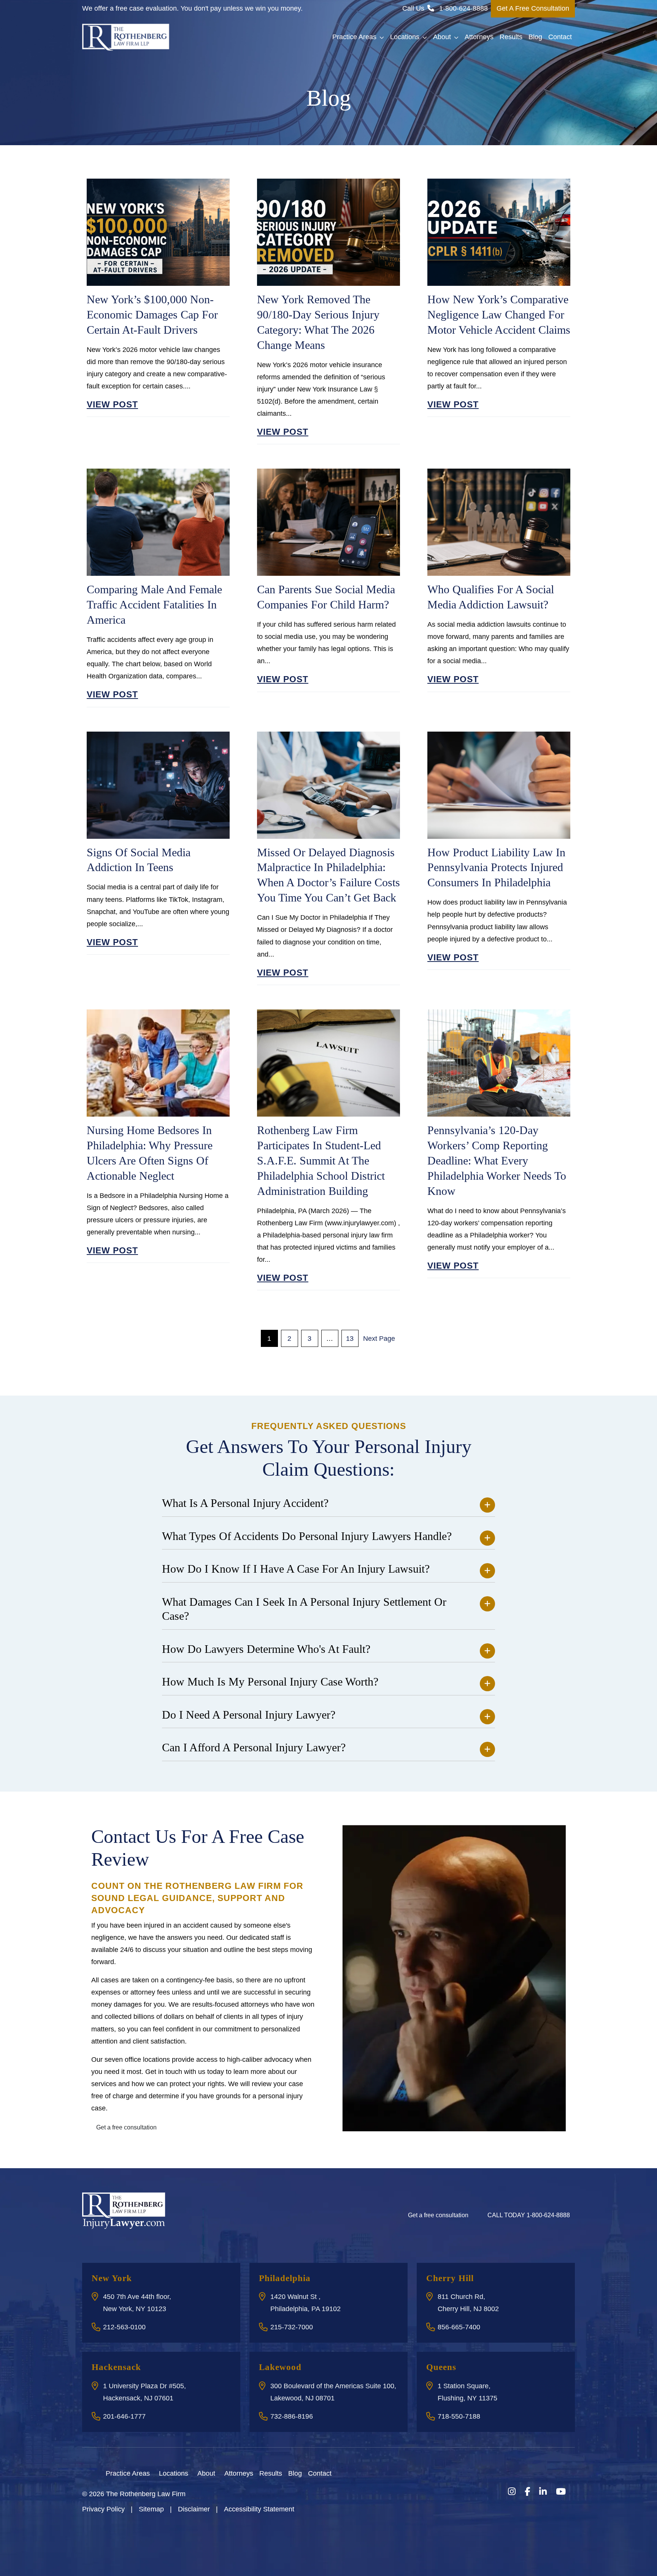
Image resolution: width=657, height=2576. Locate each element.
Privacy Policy (103, 2509)
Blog (535, 37)
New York (112, 2278)
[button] (383, 37)
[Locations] (193, 2473)
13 (350, 1339)
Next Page (379, 1339)
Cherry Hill (450, 2278)
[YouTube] (561, 2492)
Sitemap (151, 2509)
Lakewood (280, 2367)
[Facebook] (527, 2492)
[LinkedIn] (543, 2492)
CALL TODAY (529, 2215)
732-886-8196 (292, 2416)
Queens (441, 2367)
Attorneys (479, 37)
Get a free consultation (126, 2127)
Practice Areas (354, 37)
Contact (560, 37)
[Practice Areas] (154, 2473)
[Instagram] (512, 2492)
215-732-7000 (292, 2327)
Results (511, 37)
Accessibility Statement (259, 2509)
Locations (405, 37)
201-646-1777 (124, 2416)
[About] (220, 2473)
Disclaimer (194, 2509)
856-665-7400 (459, 2327)
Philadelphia (285, 2278)
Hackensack (116, 2367)
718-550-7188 (459, 2416)
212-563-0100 (124, 2327)
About (442, 37)
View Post (112, 404)
